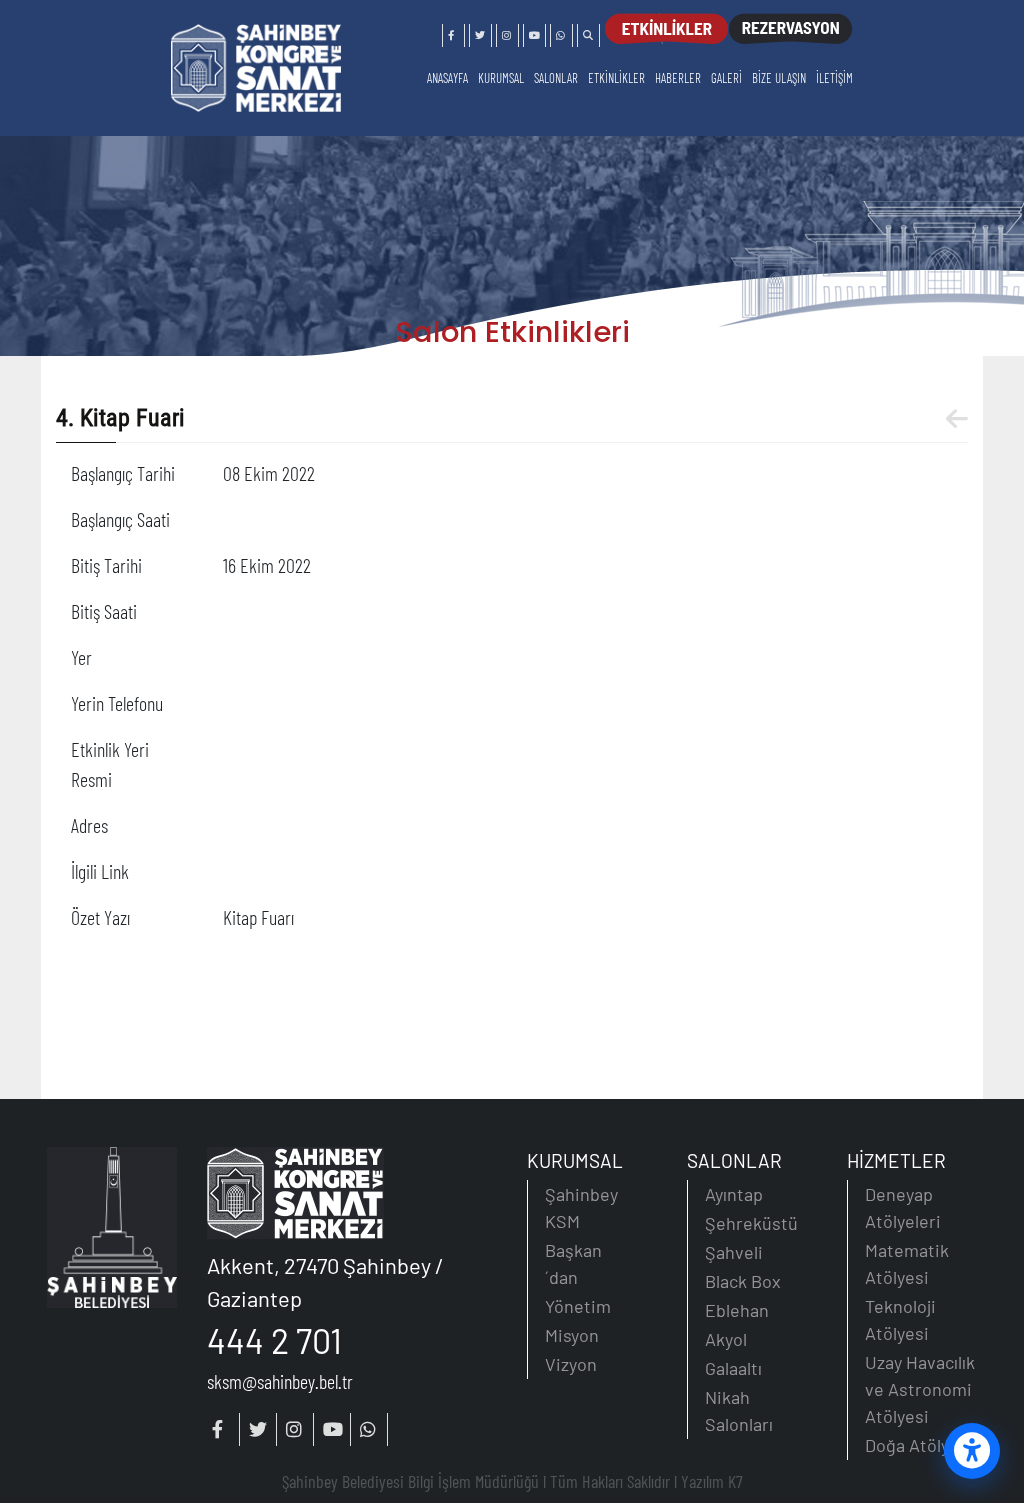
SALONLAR (556, 78)
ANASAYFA (447, 78)
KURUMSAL (501, 78)
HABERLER (678, 78)
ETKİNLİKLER (616, 78)
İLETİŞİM (834, 78)
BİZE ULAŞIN (779, 78)
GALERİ (726, 78)
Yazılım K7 (712, 1481)
